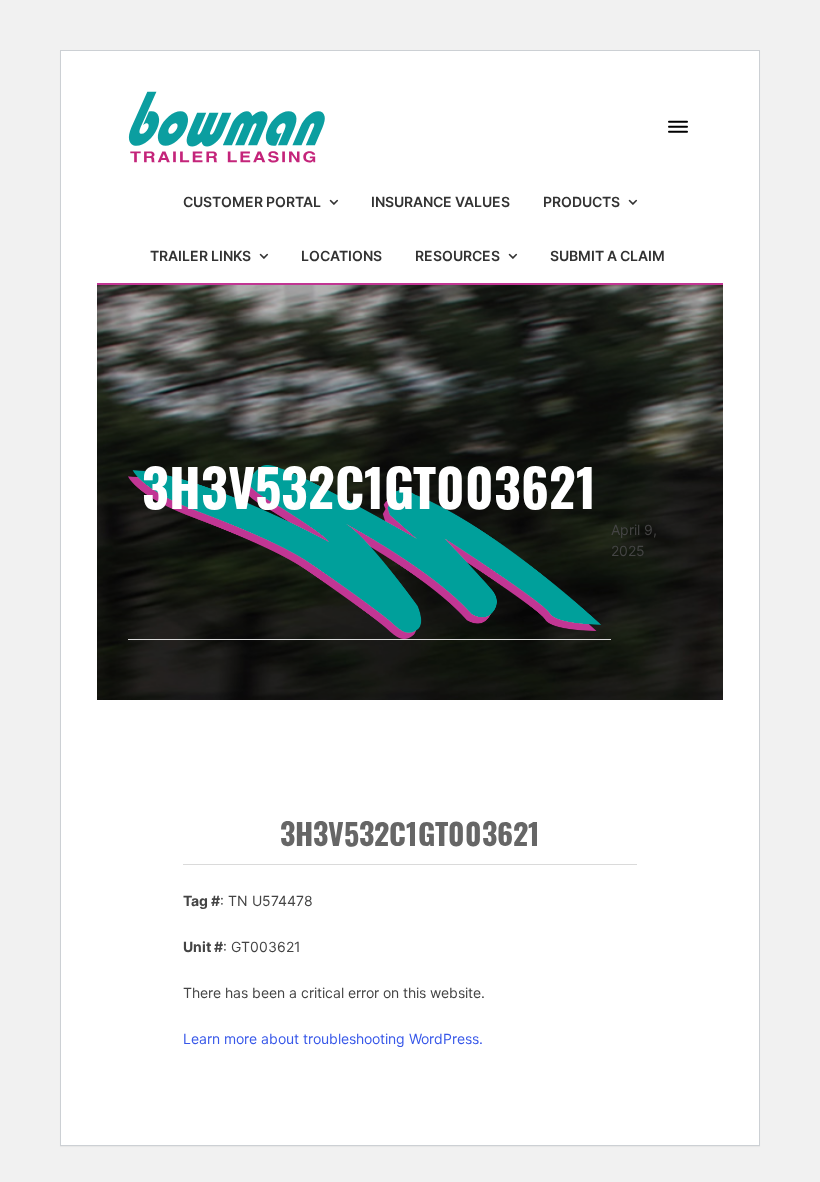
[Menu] (678, 127)
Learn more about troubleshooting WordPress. (333, 1038)
